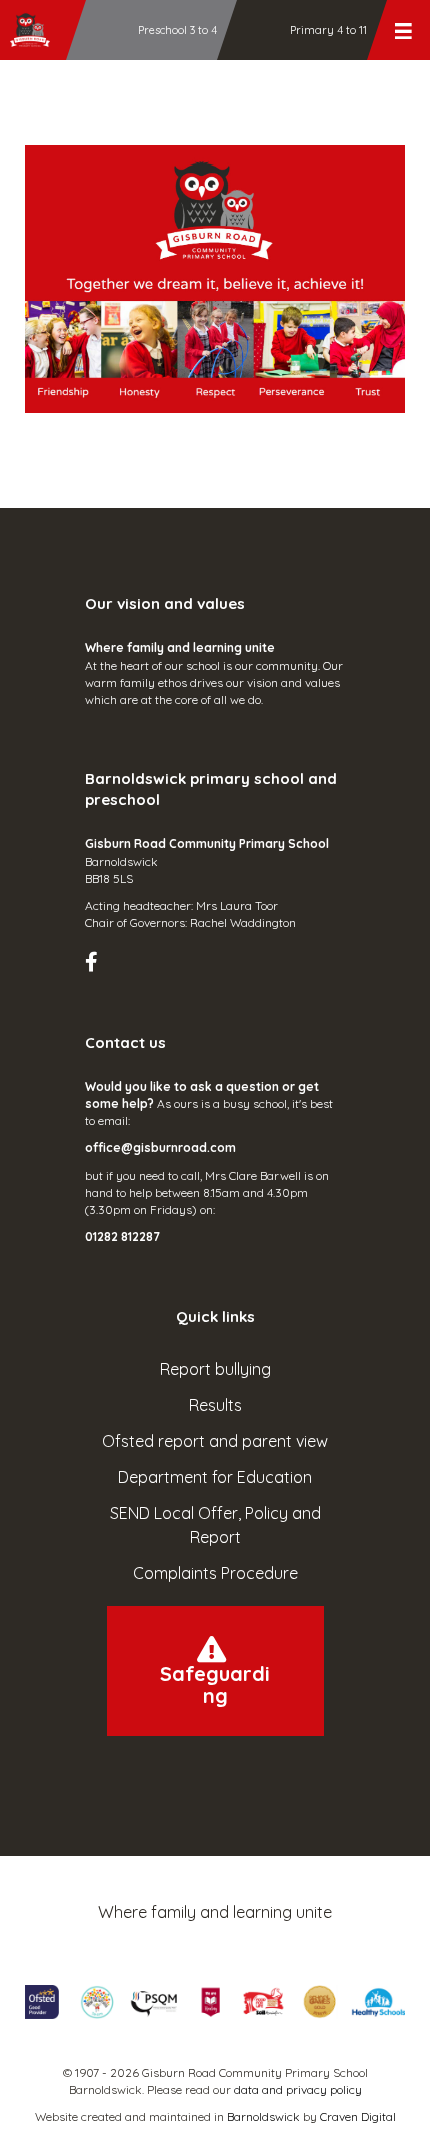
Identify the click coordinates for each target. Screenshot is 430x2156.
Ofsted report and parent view (215, 1441)
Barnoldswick (263, 2116)
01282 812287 (122, 1236)
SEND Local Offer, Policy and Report (215, 1524)
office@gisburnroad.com (160, 1147)
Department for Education (215, 1477)
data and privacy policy (298, 2089)
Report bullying (215, 1369)
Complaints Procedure (215, 1573)
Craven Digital (358, 2116)
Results (215, 1405)
